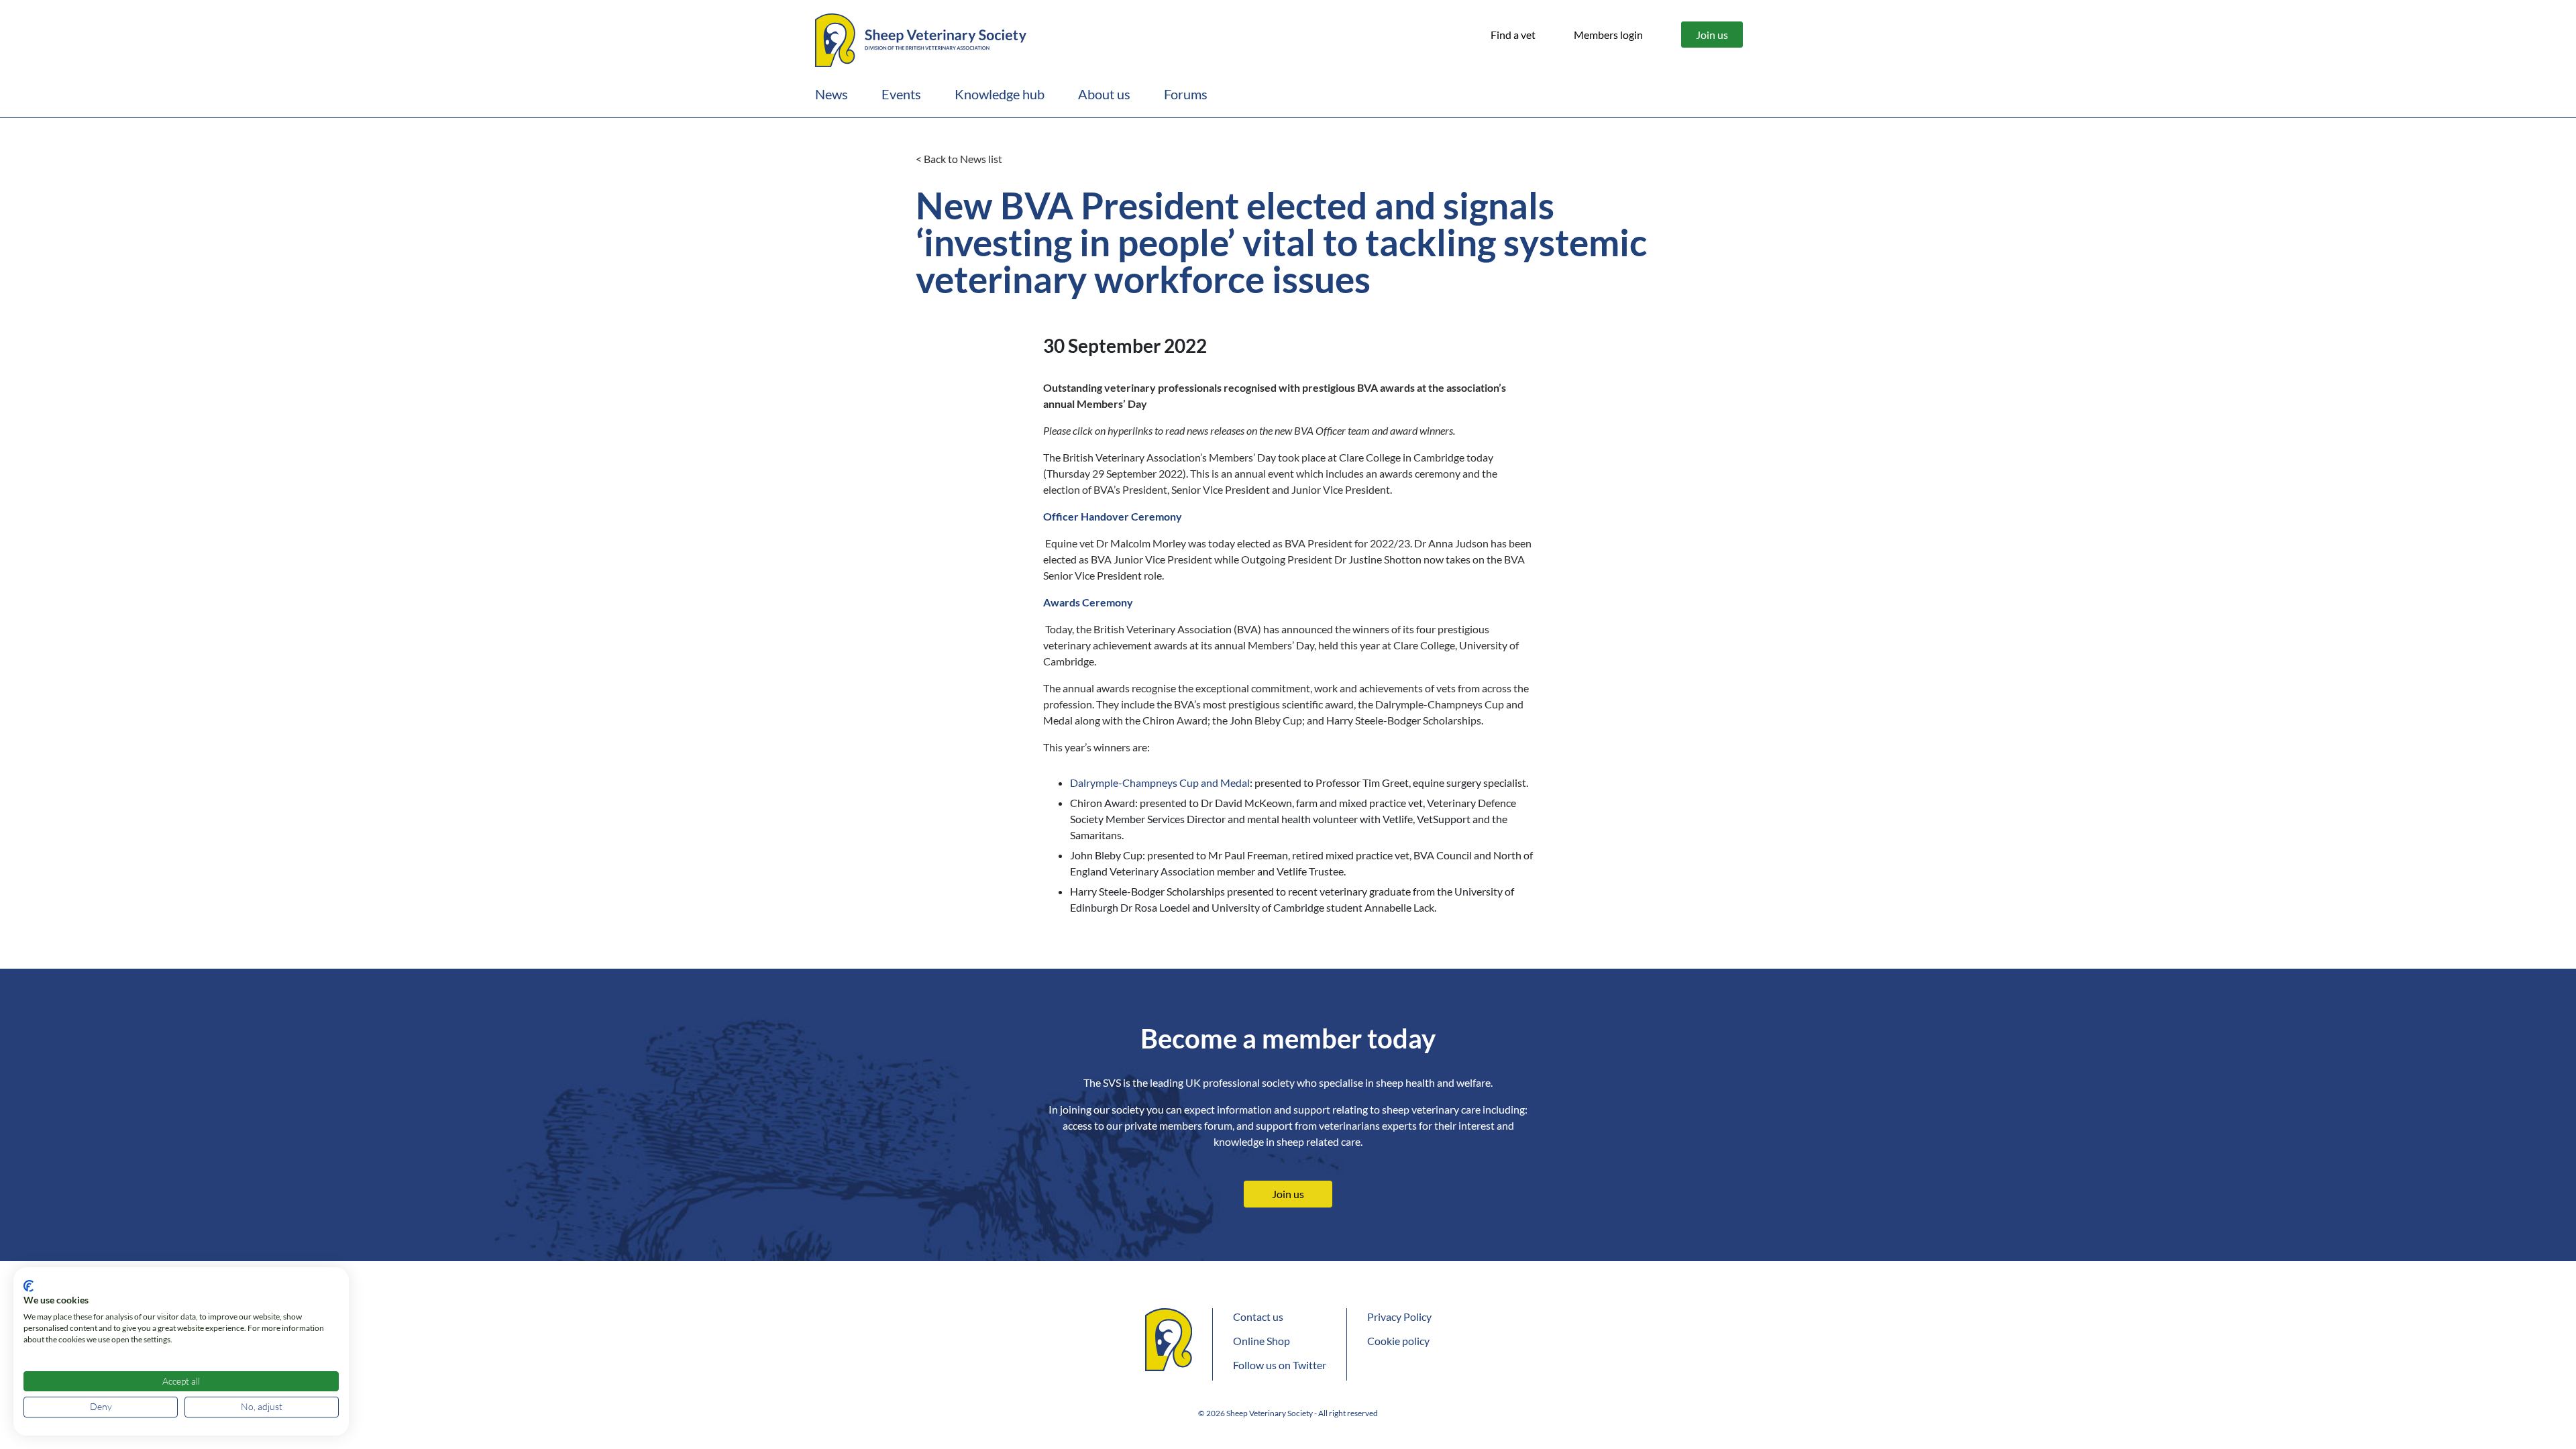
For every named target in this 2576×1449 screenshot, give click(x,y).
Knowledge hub (1000, 94)
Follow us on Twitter (1280, 1365)
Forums (1186, 94)
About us (1104, 94)
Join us (1712, 35)
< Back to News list (959, 159)
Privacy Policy (1399, 1317)
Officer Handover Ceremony (1113, 516)
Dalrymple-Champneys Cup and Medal (1160, 783)
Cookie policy (1398, 1341)
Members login (1608, 35)
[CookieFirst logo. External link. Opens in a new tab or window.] (29, 1286)
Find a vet (1513, 35)
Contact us (1258, 1317)
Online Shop (1262, 1341)
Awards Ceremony (1088, 602)
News (831, 94)
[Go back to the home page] (921, 38)
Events (901, 94)
